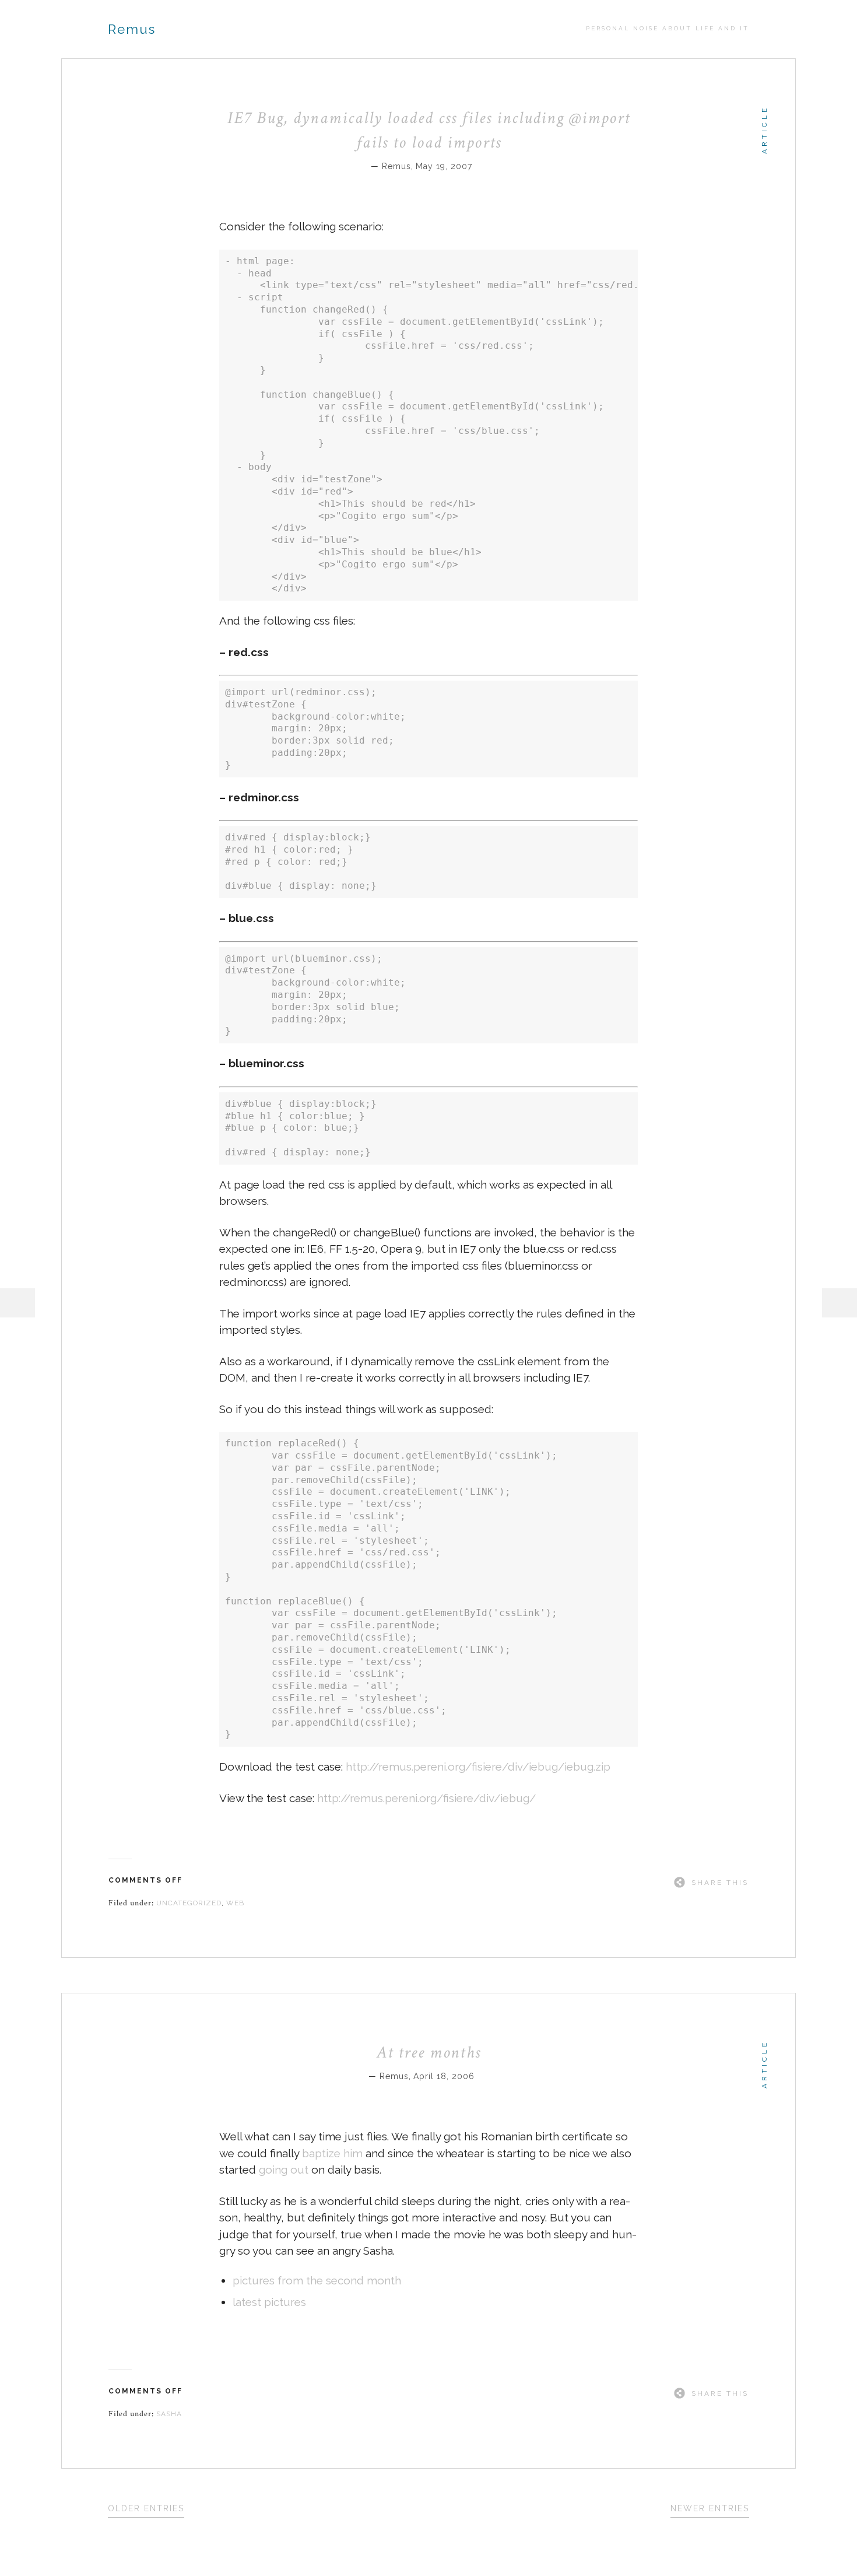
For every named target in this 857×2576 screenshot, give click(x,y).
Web (235, 1903)
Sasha (169, 2414)
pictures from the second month (317, 2280)
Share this (720, 1883)
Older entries (146, 2508)
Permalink (480, 165)
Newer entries (710, 2508)
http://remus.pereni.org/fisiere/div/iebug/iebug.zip (478, 1767)
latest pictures (269, 2302)
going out (284, 2170)
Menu (17, 1303)
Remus (132, 29)
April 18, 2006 (444, 2076)
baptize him (332, 2153)
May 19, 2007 (444, 166)
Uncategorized (189, 1903)
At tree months (429, 2052)
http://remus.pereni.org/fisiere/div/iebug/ (426, 1798)
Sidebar (840, 1303)
